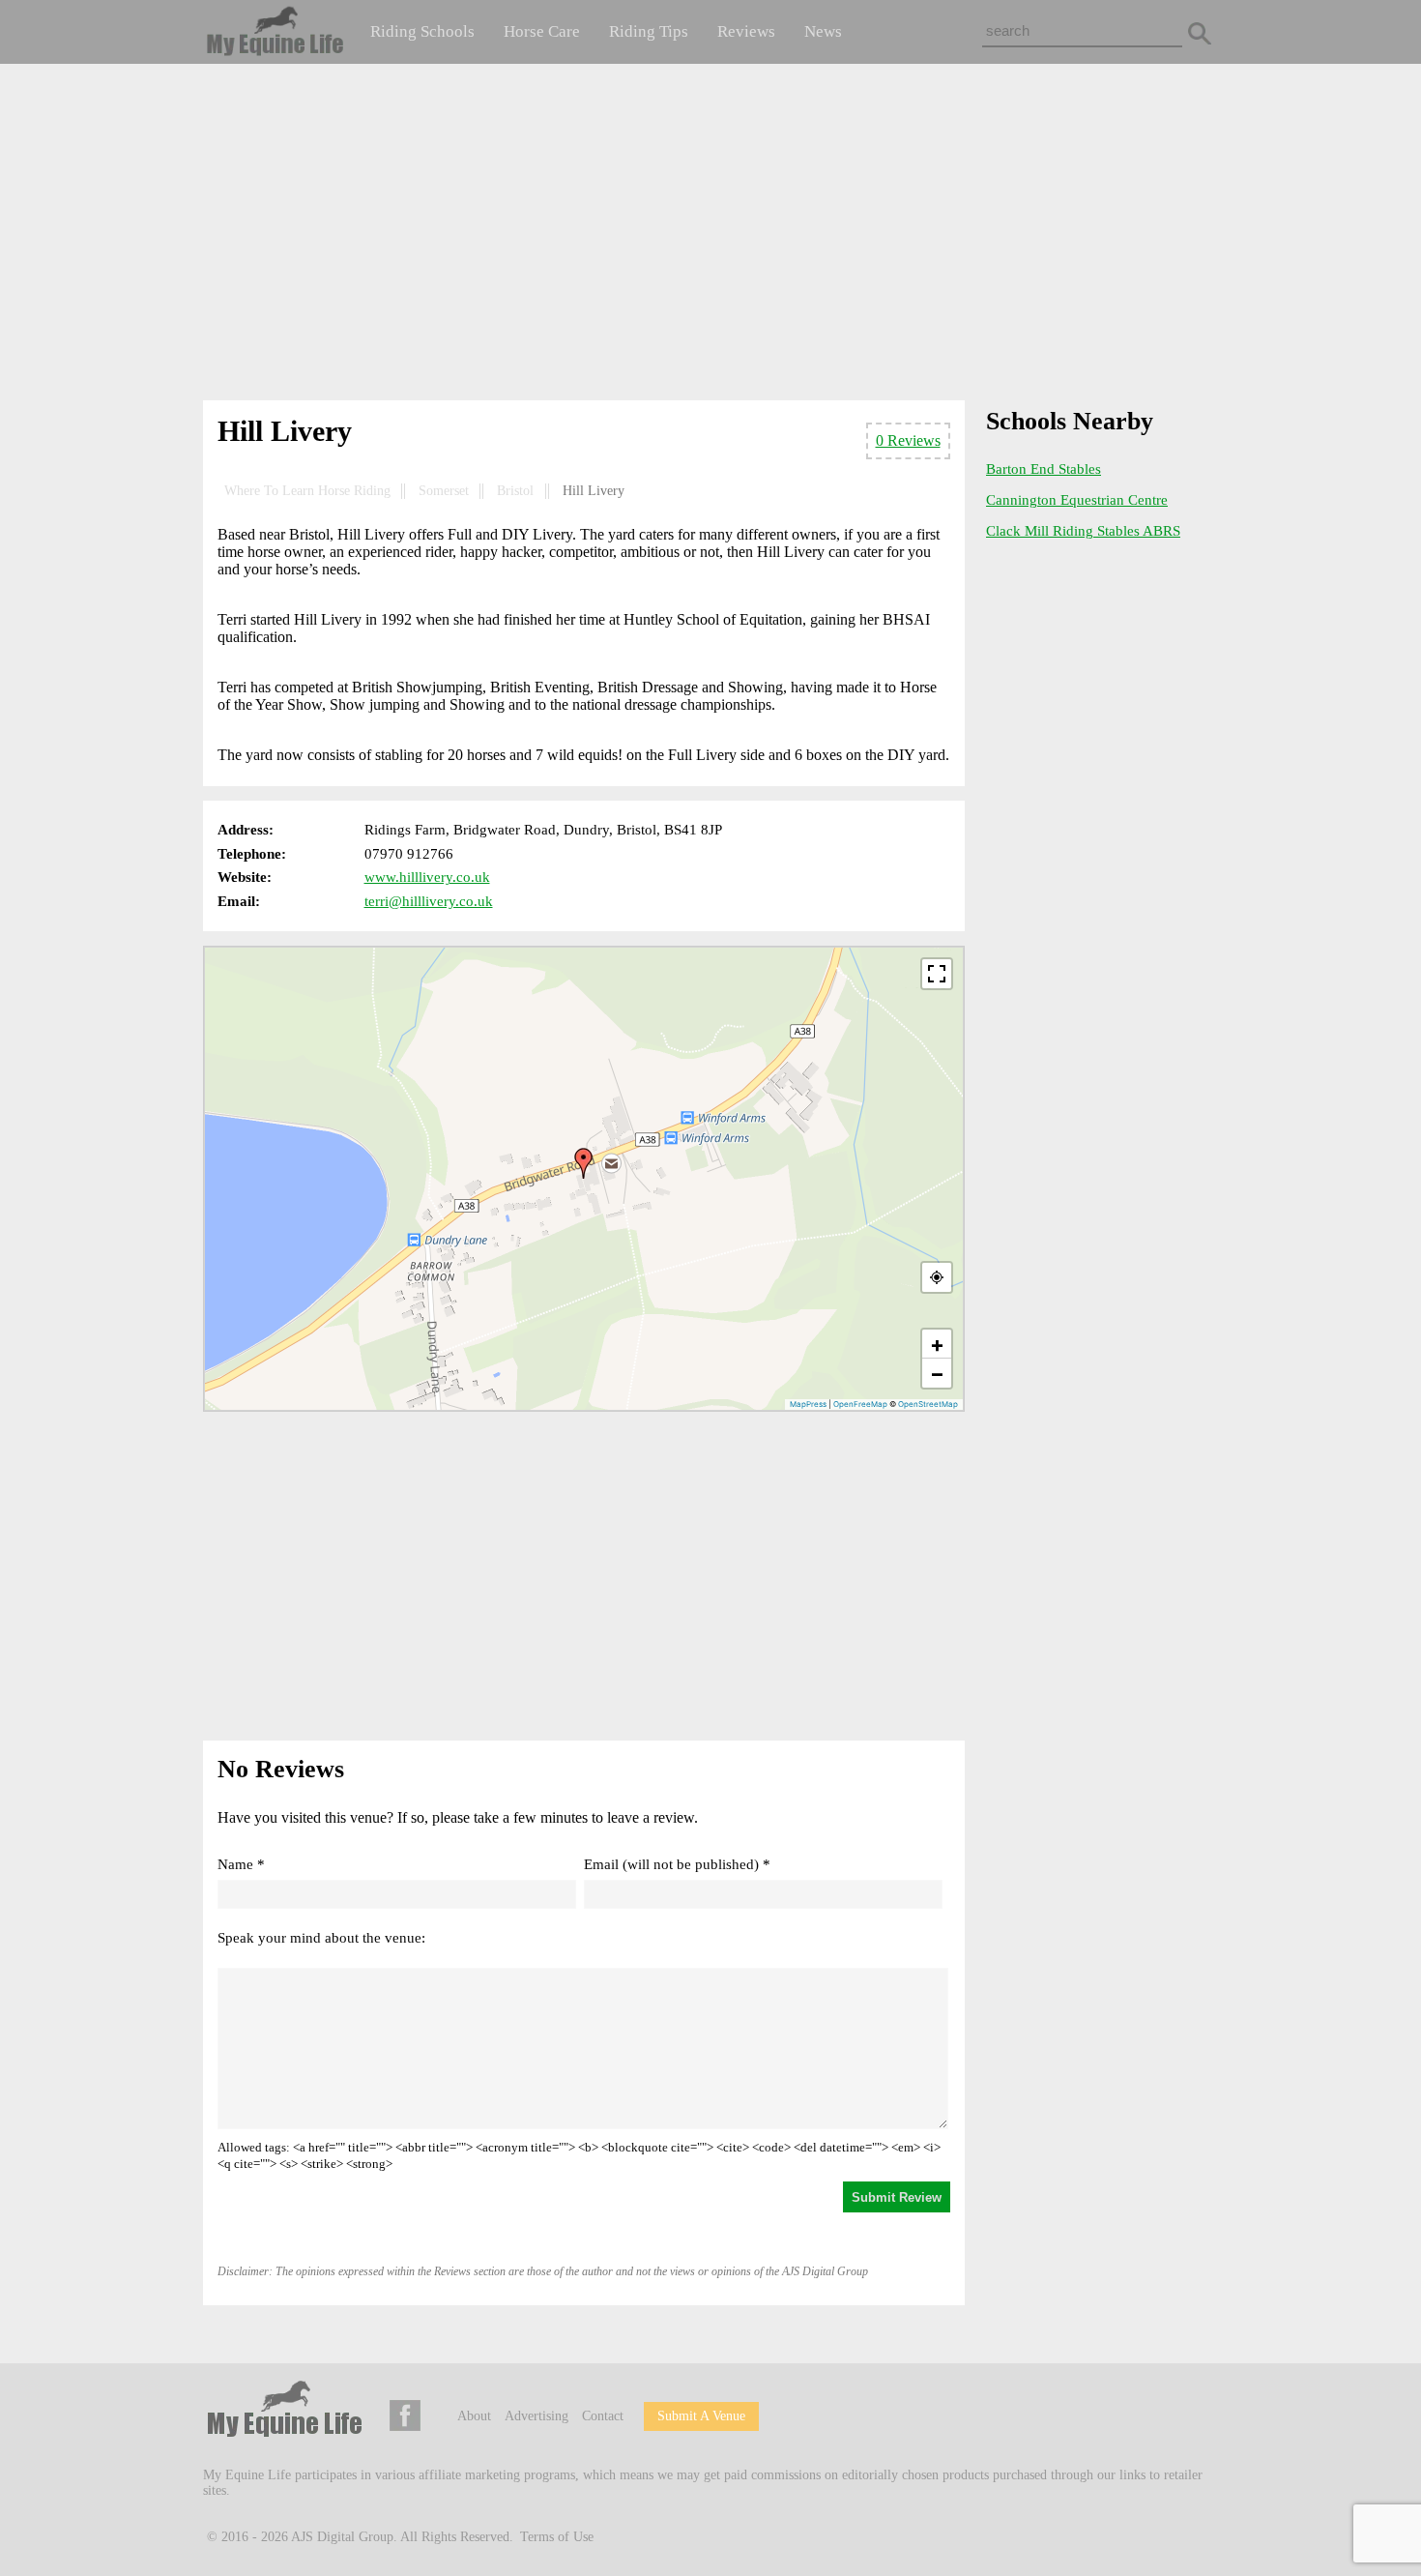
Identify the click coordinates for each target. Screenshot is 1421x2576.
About (474, 2416)
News (823, 31)
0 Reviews (908, 440)
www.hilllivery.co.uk (427, 877)
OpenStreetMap (928, 1404)
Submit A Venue (701, 2416)
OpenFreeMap (860, 1404)
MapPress (808, 1404)
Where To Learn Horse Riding (307, 491)
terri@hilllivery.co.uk (429, 901)
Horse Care (542, 31)
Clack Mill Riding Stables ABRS (1083, 531)
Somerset (444, 491)
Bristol (515, 491)
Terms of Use (557, 2537)
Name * (241, 1864)
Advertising (536, 2416)
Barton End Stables (1044, 469)
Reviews (746, 31)
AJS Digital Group (342, 2537)
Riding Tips (649, 31)
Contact (603, 2416)
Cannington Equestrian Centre (1077, 500)
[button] (584, 1163)
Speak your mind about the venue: (321, 1938)
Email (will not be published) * (677, 1864)
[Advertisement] (710, 236)
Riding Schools (422, 31)
